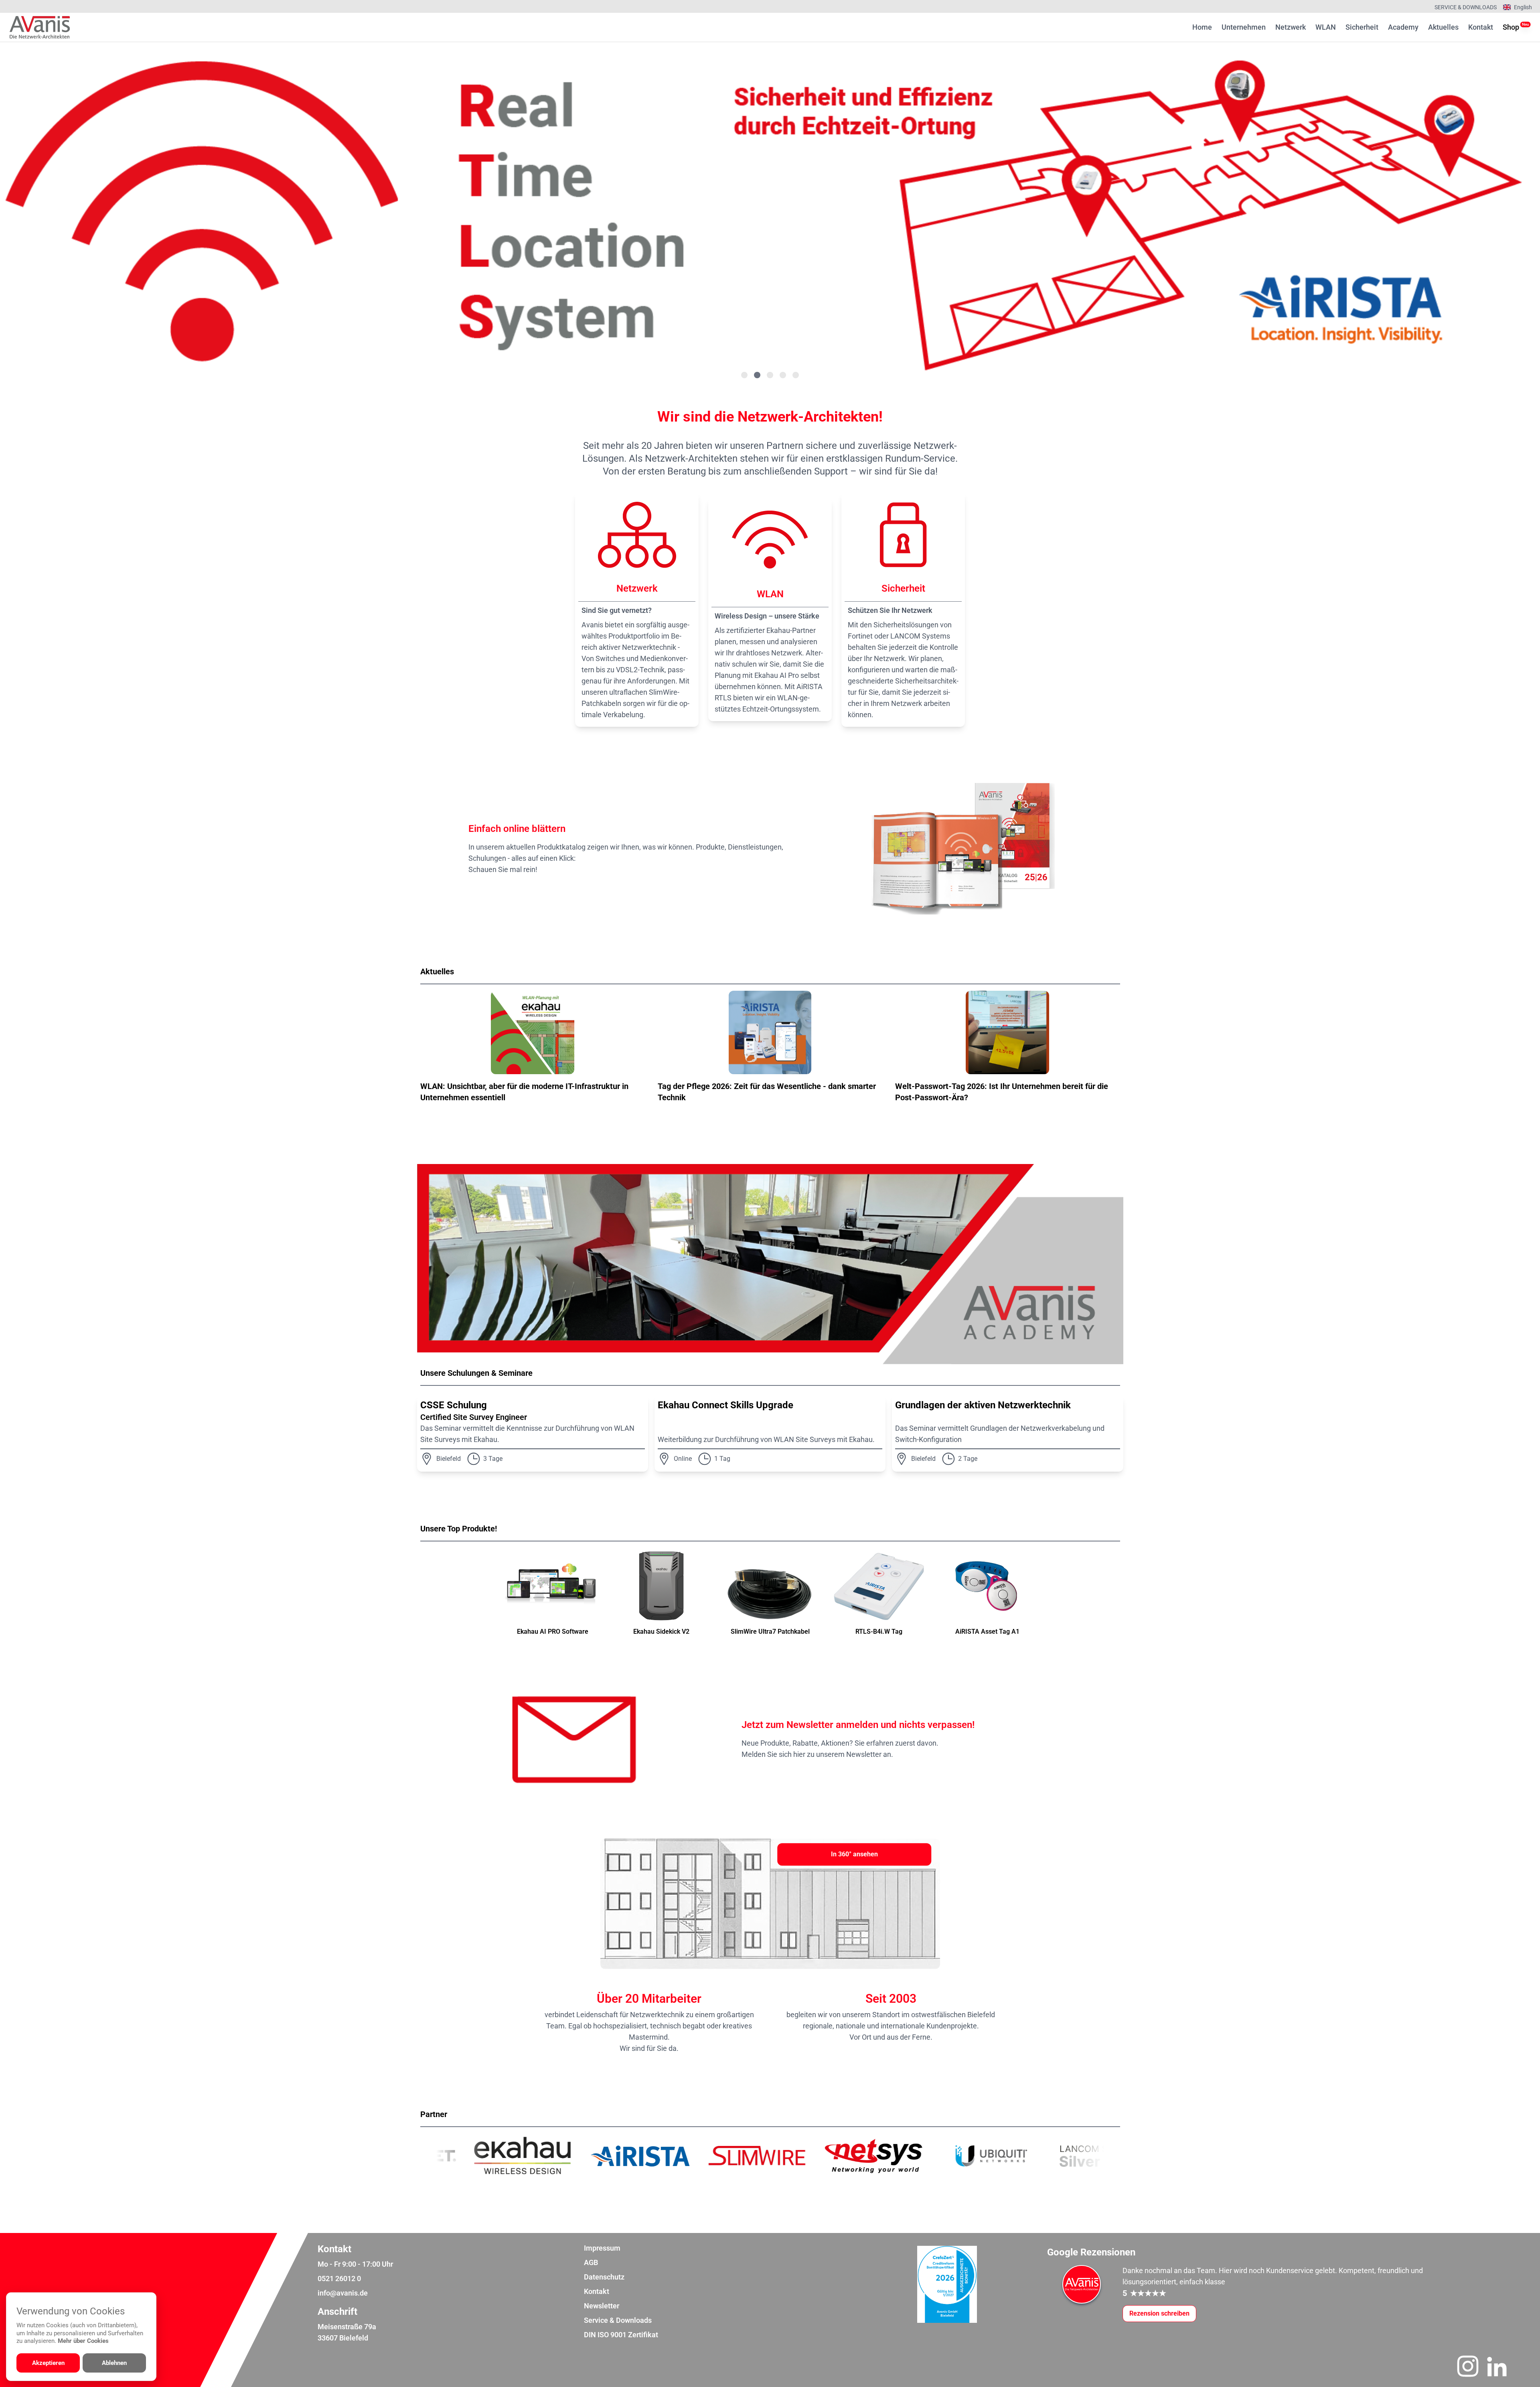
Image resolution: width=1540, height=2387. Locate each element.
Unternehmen (1244, 27)
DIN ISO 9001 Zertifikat (621, 2335)
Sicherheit (1362, 27)
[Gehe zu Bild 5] (796, 375)
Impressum (602, 2248)
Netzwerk (1291, 27)
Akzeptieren (48, 2363)
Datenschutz (604, 2277)
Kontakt (1481, 27)
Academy (1403, 27)
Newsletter (602, 2306)
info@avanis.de (343, 2293)
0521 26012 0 (339, 2278)
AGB (591, 2262)
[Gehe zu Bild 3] (770, 375)
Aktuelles (1443, 27)
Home (1202, 27)
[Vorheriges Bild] (38, 213)
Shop (1511, 27)
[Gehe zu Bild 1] (744, 375)
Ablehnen (114, 2363)
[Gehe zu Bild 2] (757, 375)
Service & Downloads (1466, 7)
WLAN (1326, 27)
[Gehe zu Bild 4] (783, 375)
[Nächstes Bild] (1501, 213)
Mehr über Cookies (83, 2341)
